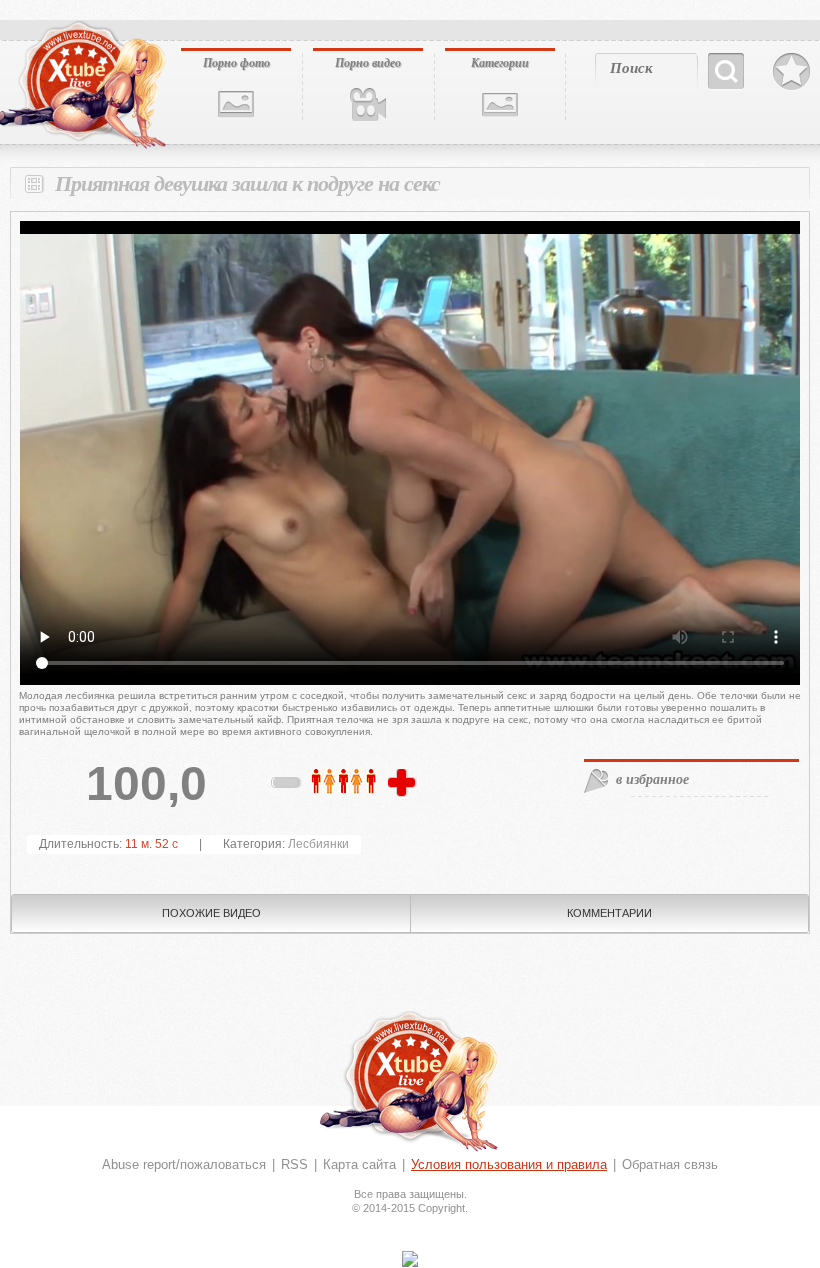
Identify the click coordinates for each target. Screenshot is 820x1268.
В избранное (791, 72)
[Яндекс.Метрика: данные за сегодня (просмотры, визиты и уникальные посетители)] (410, 1259)
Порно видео (368, 62)
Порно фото (236, 62)
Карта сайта (359, 1164)
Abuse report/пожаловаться (184, 1164)
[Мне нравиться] (404, 784)
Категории (500, 62)
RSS (294, 1164)
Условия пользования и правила (509, 1164)
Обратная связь (670, 1164)
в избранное (652, 779)
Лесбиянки (318, 844)
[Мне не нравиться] (287, 786)
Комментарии (609, 913)
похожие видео (211, 913)
